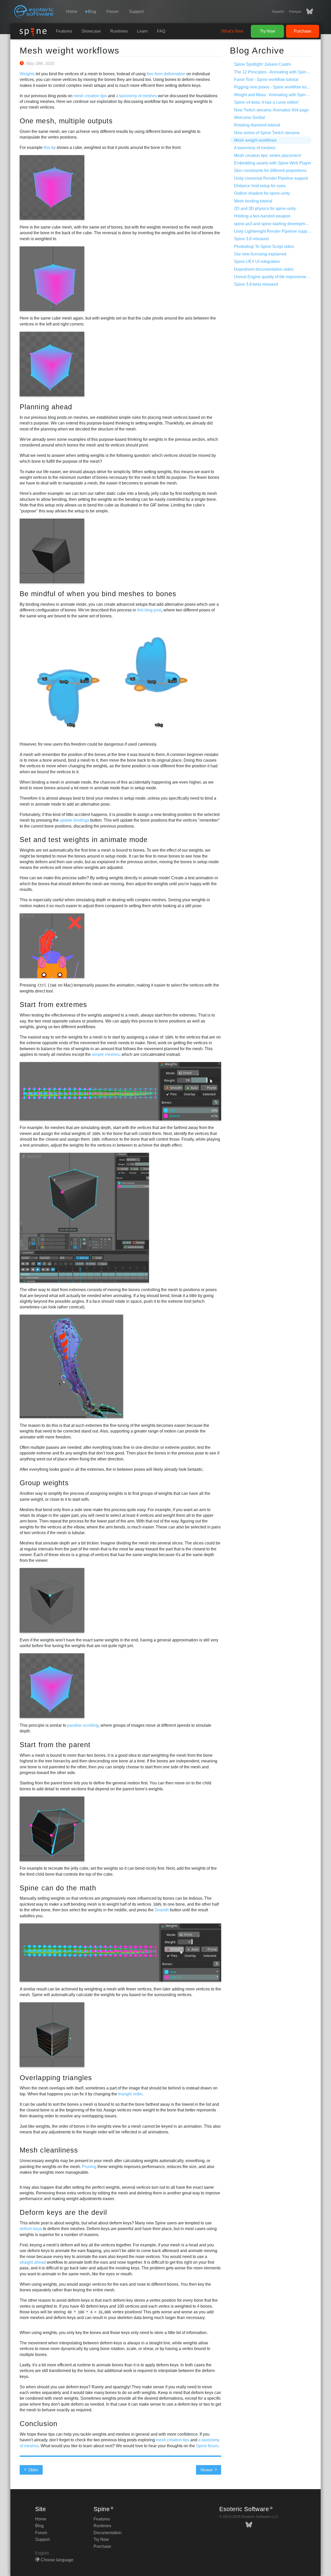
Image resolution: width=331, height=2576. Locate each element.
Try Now (268, 31)
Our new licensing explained (260, 254)
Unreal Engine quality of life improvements (273, 277)
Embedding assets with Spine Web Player (273, 163)
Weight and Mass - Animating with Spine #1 (274, 95)
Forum (112, 12)
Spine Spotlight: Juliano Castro (262, 64)
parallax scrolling (83, 1725)
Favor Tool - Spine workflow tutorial (266, 79)
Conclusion (39, 2424)
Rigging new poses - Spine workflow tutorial (274, 87)
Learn (142, 31)
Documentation (108, 2533)
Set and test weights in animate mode (84, 840)
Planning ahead (46, 407)
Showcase (91, 31)
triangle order (130, 2094)
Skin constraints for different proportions (270, 171)
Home (72, 12)
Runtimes (119, 31)
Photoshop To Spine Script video (264, 247)
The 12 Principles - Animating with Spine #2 (274, 72)
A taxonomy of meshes (255, 148)
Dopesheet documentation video (264, 269)
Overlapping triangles (56, 2078)
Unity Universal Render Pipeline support (271, 178)
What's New (232, 31)
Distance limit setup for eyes (260, 186)
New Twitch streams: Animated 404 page (271, 110)
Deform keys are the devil (63, 2212)
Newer (207, 2470)
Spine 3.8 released (251, 239)
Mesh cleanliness (49, 2150)
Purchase (303, 31)
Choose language (57, 2560)
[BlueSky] (307, 12)
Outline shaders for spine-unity (262, 193)
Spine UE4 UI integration (257, 262)
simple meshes (106, 1054)
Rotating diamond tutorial (257, 125)
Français (295, 12)
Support (136, 12)
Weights (27, 74)
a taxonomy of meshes (136, 96)
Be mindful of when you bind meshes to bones (98, 594)
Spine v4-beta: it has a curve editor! (266, 102)
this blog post (149, 610)
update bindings (74, 820)
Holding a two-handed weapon (262, 216)
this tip (50, 147)
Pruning (89, 2167)
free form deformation (166, 74)
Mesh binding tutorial (253, 201)
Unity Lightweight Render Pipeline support (273, 231)
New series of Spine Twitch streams (267, 133)
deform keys (31, 2229)
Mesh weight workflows (70, 50)
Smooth (162, 1910)
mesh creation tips (90, 96)
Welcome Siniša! (250, 118)
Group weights (44, 1483)
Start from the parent (55, 1745)
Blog (39, 2526)
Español (278, 12)
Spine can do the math (58, 1888)
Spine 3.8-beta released (256, 284)
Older (33, 2470)
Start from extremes (53, 1005)
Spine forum (207, 2446)
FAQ (161, 31)
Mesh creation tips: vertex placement (267, 156)
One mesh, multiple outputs (66, 121)
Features (64, 31)
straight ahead (33, 2262)
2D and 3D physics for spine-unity (265, 209)
